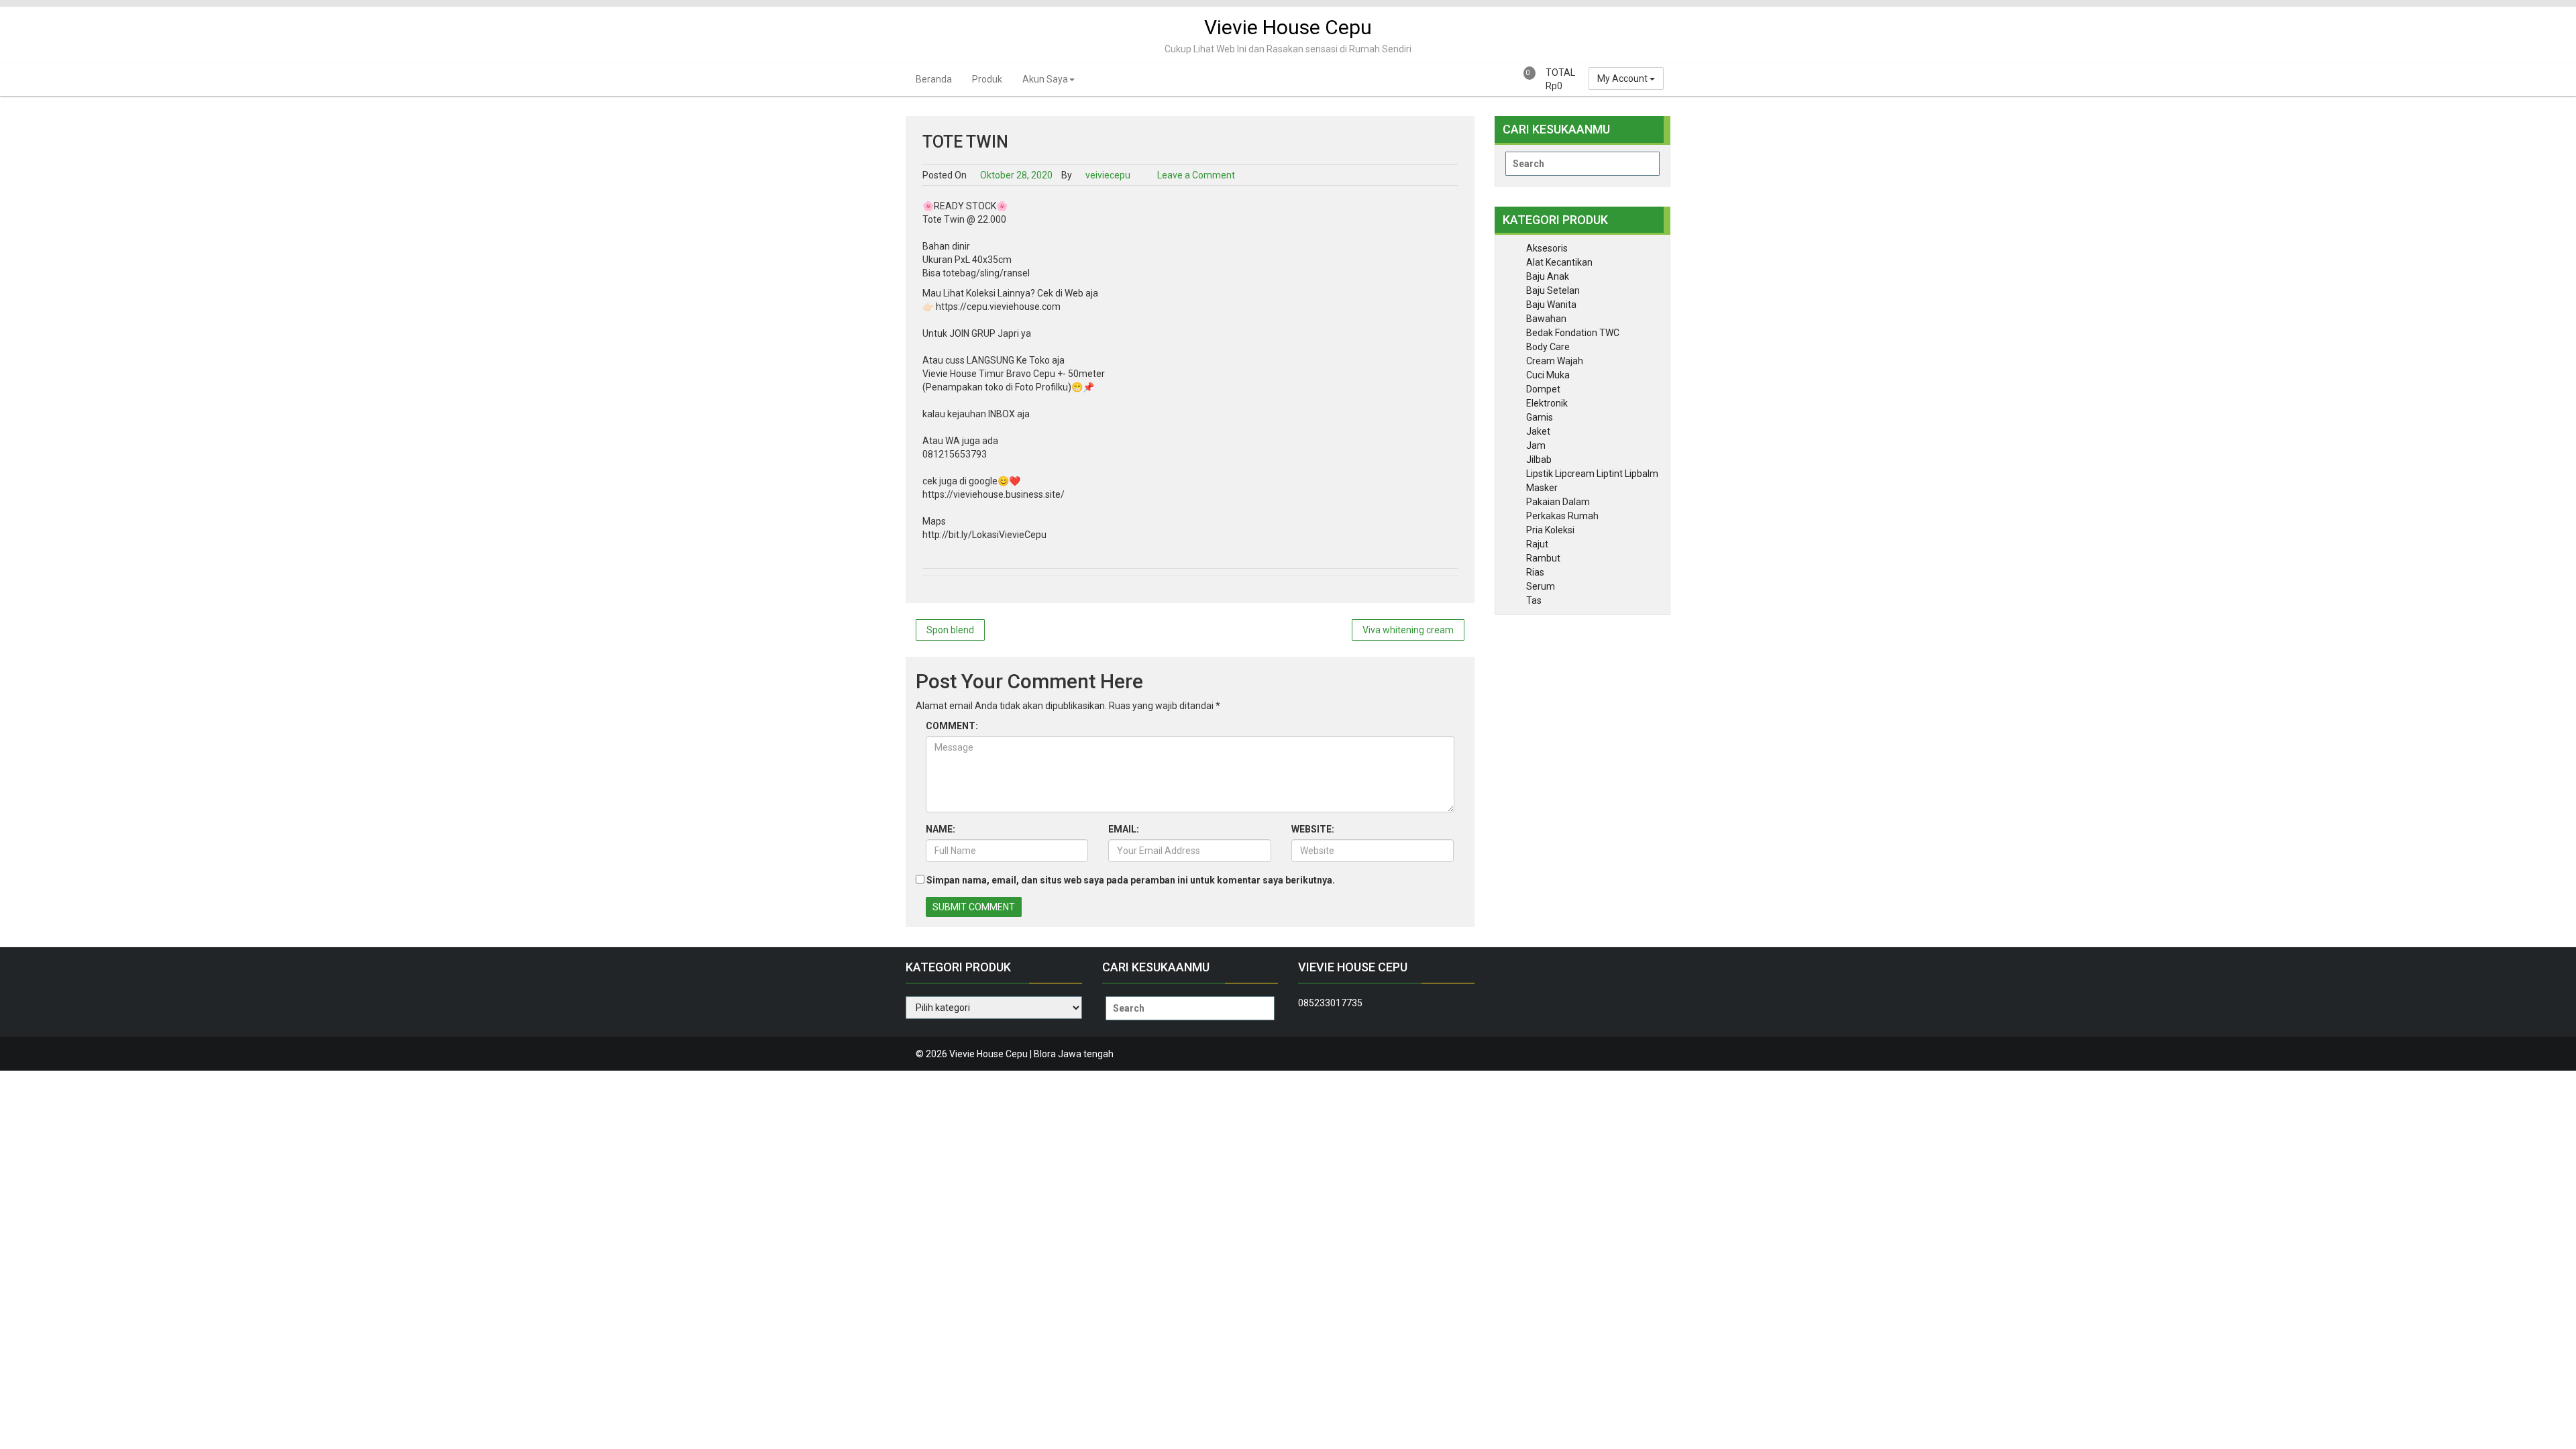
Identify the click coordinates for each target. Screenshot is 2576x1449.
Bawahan (1546, 319)
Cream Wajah (1555, 361)
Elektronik (1547, 403)
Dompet (1543, 389)
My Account (1623, 78)
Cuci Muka (1548, 375)
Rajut (1537, 544)
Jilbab (1539, 460)
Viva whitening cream (1408, 630)
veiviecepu (1107, 175)
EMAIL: (1124, 829)
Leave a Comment (1196, 175)
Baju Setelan (1553, 290)
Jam (1536, 445)
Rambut (1543, 558)
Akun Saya (1045, 79)
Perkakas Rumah (1562, 516)
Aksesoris (1547, 248)
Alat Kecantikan (1559, 262)
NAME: (941, 829)
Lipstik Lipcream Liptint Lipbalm (1592, 474)
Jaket (1538, 431)
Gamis (1540, 417)
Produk (987, 79)
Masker (1542, 488)
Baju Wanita (1551, 305)
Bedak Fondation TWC (1573, 333)
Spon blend (950, 630)
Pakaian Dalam (1558, 502)
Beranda (934, 79)
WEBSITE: (1313, 829)
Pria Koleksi (1550, 530)
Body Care (1548, 347)
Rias (1535, 572)
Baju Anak (1548, 276)
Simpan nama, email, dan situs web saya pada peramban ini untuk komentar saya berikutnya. (1131, 880)
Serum (1541, 586)
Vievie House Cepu (1288, 27)
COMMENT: (952, 726)
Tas (1534, 600)
